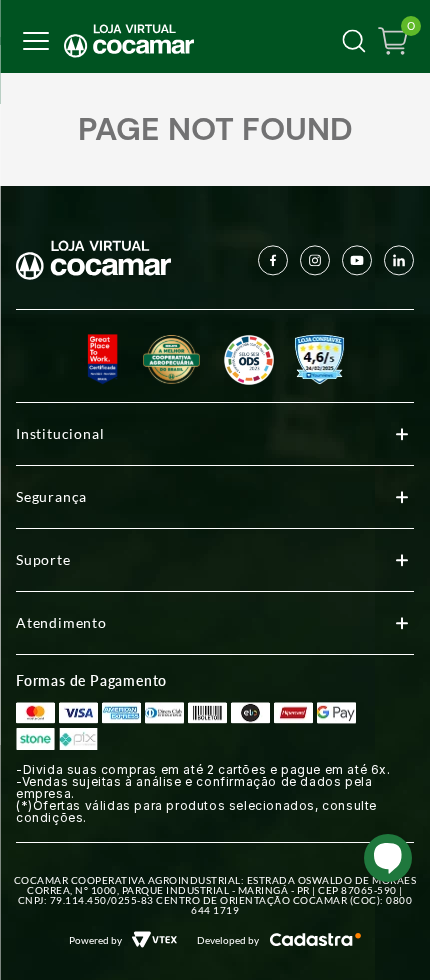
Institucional (60, 433)
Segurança (51, 496)
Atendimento (61, 622)
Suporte (43, 559)
